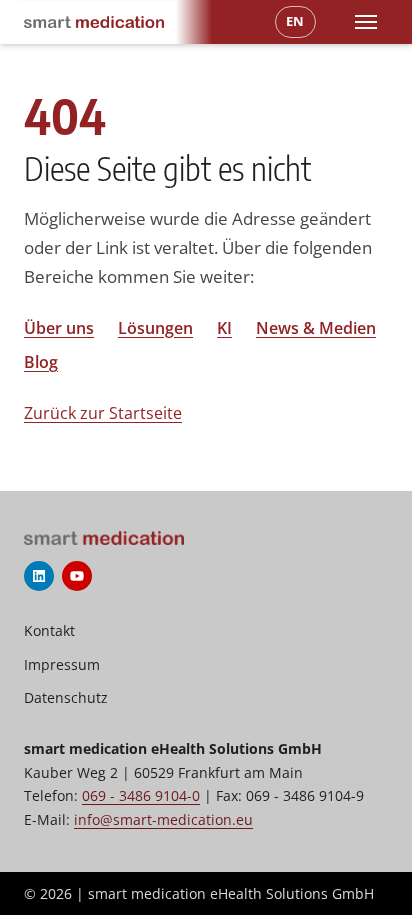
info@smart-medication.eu (163, 819)
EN (295, 21)
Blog (41, 362)
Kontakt (49, 630)
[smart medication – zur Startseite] (94, 22)
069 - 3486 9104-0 (141, 795)
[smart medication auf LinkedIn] (39, 576)
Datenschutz (66, 697)
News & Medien (316, 328)
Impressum (62, 664)
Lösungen (155, 328)
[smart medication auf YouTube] (77, 576)
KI (224, 328)
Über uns (59, 328)
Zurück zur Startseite (103, 413)
